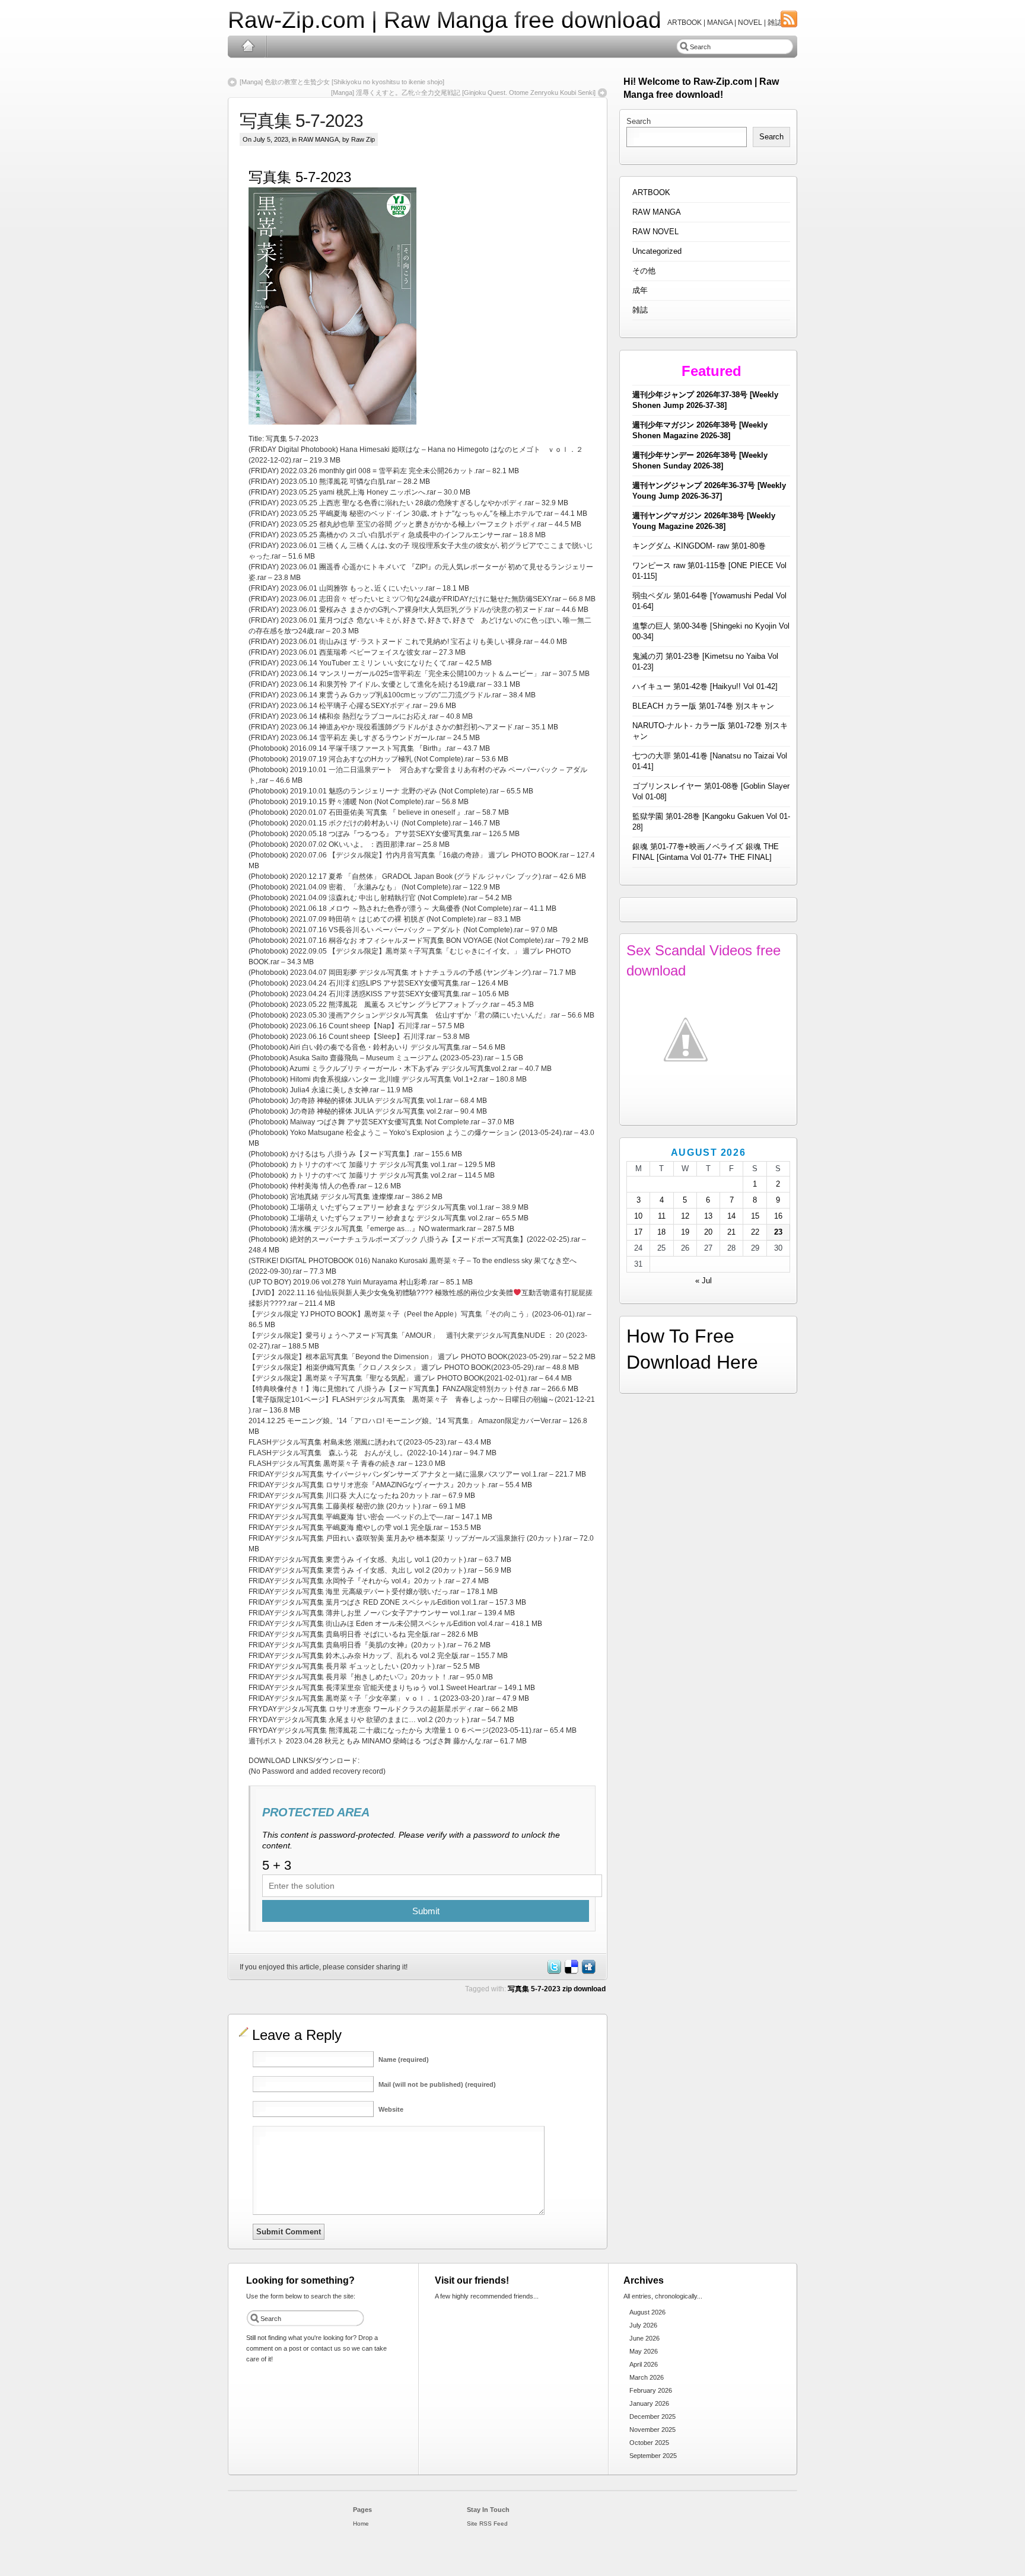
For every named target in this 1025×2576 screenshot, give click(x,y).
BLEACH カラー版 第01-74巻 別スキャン (703, 706)
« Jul (704, 1281)
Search (639, 121)
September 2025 (653, 2456)
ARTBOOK (651, 192)
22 (755, 1232)
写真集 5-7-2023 (301, 121)
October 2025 (649, 2443)
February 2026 (651, 2390)
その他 (644, 271)
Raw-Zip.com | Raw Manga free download (445, 20)
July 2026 (643, 2325)
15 (755, 1216)
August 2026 (647, 2312)
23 (778, 1232)
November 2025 (652, 2430)
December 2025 (652, 2416)
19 (685, 1232)
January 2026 (649, 2403)
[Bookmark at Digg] (588, 1972)
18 (661, 1232)
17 (638, 1232)
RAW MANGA (319, 139)
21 (731, 1232)
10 (638, 1216)
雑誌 (640, 310)
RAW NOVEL (655, 232)
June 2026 (644, 2338)
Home (248, 46)
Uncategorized (657, 251)
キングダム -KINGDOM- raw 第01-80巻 (699, 546)
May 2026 (644, 2351)
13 (708, 1216)
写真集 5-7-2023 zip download (557, 1989)
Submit (426, 1911)
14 (731, 1216)
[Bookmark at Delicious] (571, 1972)
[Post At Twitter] (553, 1972)
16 (778, 1216)
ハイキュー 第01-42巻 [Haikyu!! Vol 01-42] (705, 686)
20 (708, 1232)
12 (685, 1216)
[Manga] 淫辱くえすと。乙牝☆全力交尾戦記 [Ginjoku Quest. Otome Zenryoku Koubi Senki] (463, 93)
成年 (640, 290)
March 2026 (647, 2377)
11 (662, 1216)
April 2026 (644, 2364)
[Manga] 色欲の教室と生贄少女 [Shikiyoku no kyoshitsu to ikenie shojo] (342, 82)
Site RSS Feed (487, 2524)
